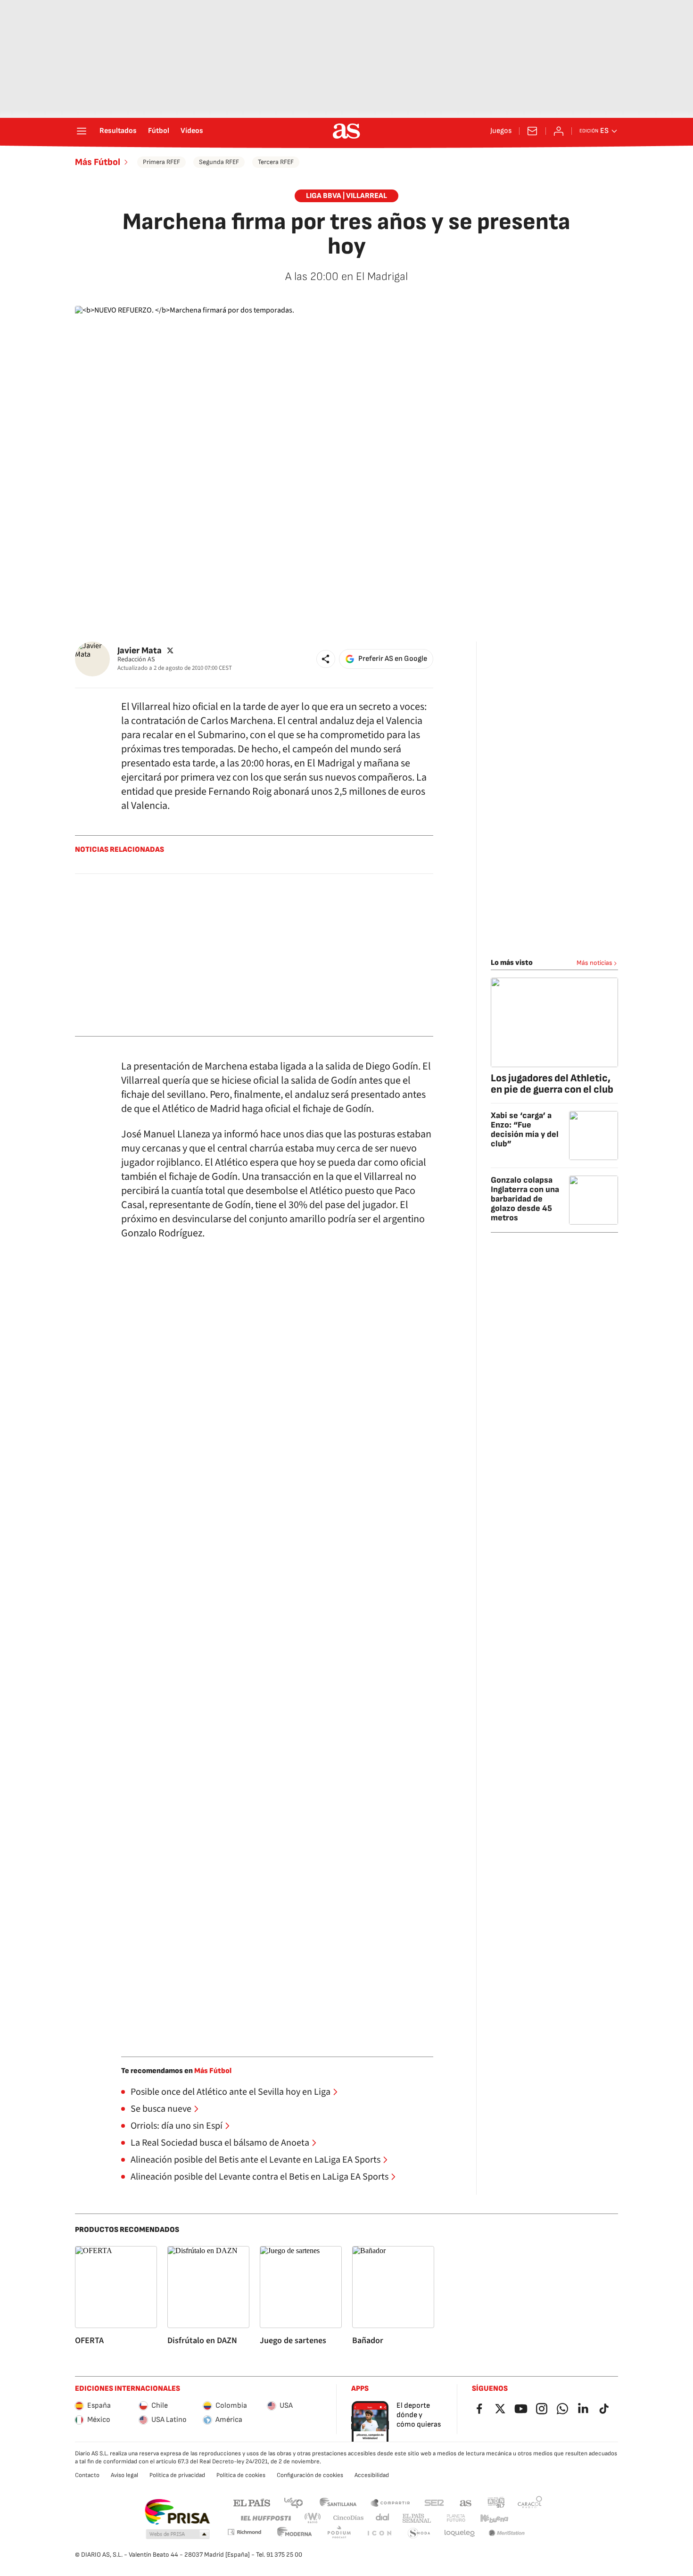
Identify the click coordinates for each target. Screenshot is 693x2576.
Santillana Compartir (390, 2502)
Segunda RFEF (219, 162)
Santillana (338, 2502)
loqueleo (460, 2533)
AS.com (466, 2502)
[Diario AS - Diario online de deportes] (346, 131)
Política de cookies (241, 2475)
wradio (313, 2518)
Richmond (244, 2532)
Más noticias (594, 963)
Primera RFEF (161, 162)
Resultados (118, 131)
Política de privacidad (177, 2475)
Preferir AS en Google (393, 659)
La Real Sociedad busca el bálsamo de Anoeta (220, 2143)
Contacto (87, 2475)
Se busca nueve (161, 2109)
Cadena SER (434, 2502)
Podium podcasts (339, 2533)
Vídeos (192, 131)
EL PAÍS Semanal (417, 2518)
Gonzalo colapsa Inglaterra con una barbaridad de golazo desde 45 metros (525, 1199)
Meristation (507, 2533)
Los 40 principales (293, 2502)
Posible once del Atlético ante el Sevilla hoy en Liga (231, 2092)
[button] (326, 659)
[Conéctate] (559, 131)
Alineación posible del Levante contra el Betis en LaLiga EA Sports (260, 2177)
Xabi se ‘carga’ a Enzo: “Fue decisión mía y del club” (525, 1130)
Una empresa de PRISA (177, 2512)
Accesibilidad (372, 2475)
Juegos (501, 131)
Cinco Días (349, 2518)
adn (496, 2502)
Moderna (295, 2533)
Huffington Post (265, 2518)
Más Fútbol (98, 162)
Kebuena (494, 2518)
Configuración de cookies (310, 2475)
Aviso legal (124, 2475)
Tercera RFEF (276, 162)
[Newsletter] (532, 131)
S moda (419, 2533)
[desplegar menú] (82, 131)
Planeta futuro (456, 2518)
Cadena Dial (383, 2518)
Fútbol (159, 131)
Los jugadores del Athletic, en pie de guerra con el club (552, 1084)
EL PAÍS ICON (379, 2533)
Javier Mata (140, 650)
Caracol (530, 2502)
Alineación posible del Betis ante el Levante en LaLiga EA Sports (256, 2160)
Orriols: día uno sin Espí (177, 2126)
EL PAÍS (252, 2502)
